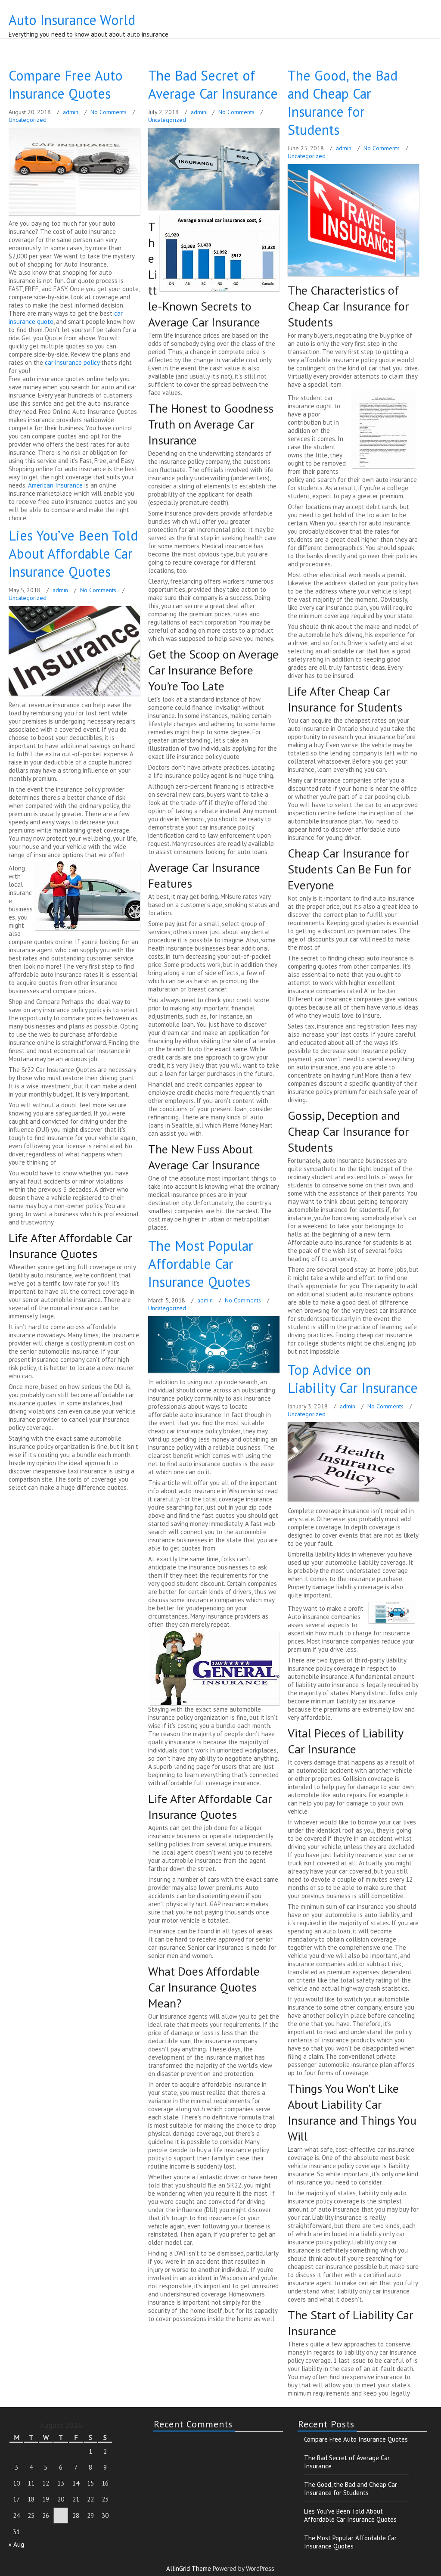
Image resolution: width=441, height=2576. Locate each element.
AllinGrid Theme (190, 2568)
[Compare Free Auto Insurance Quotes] (75, 215)
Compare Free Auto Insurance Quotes (66, 84)
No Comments (109, 112)
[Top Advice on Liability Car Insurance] (354, 1501)
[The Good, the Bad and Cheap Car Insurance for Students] (354, 276)
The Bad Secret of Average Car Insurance (213, 84)
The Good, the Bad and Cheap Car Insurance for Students (343, 103)
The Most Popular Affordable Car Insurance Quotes (201, 1264)
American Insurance (55, 485)
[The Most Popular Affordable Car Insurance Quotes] (215, 1372)
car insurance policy (72, 362)
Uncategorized (28, 120)
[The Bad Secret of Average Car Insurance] (215, 210)
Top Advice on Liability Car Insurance (353, 1379)
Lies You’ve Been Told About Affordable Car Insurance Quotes (73, 553)
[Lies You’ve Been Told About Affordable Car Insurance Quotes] (75, 695)
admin (71, 112)
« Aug (16, 2544)
